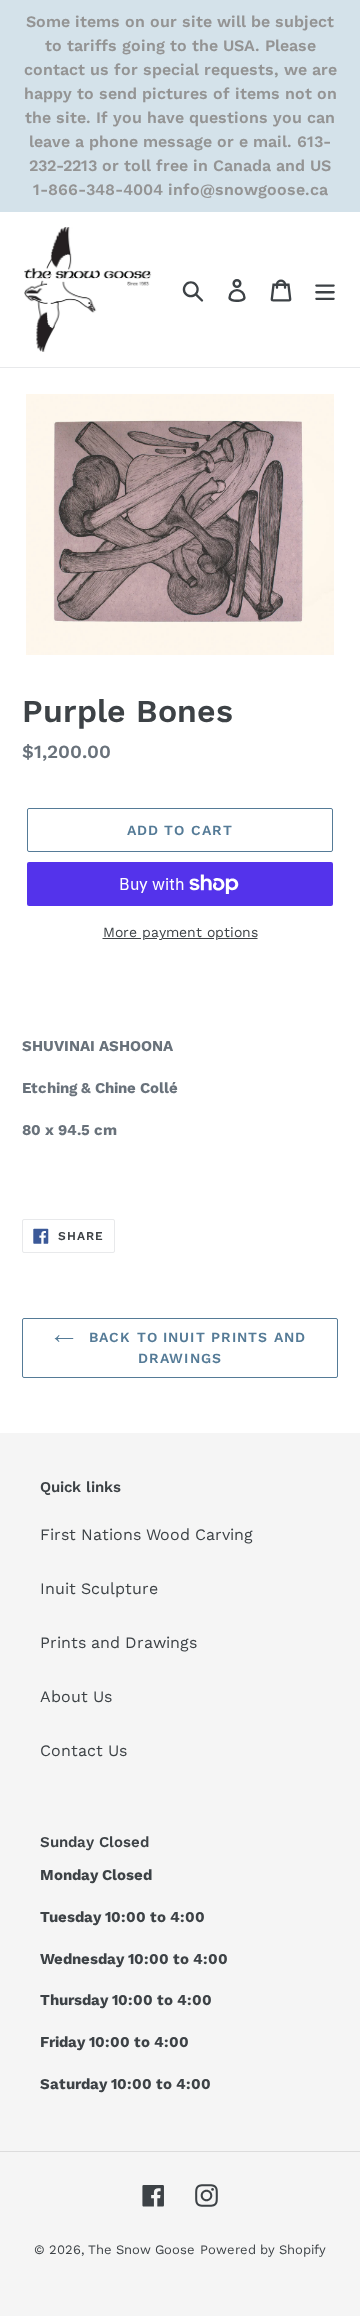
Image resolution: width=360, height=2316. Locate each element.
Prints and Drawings (118, 1642)
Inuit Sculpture (99, 1588)
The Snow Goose (141, 2249)
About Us (76, 1696)
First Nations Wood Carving (146, 1534)
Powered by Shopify (263, 2249)
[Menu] (325, 289)
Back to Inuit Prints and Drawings (195, 1347)
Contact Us (83, 1750)
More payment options (180, 932)
